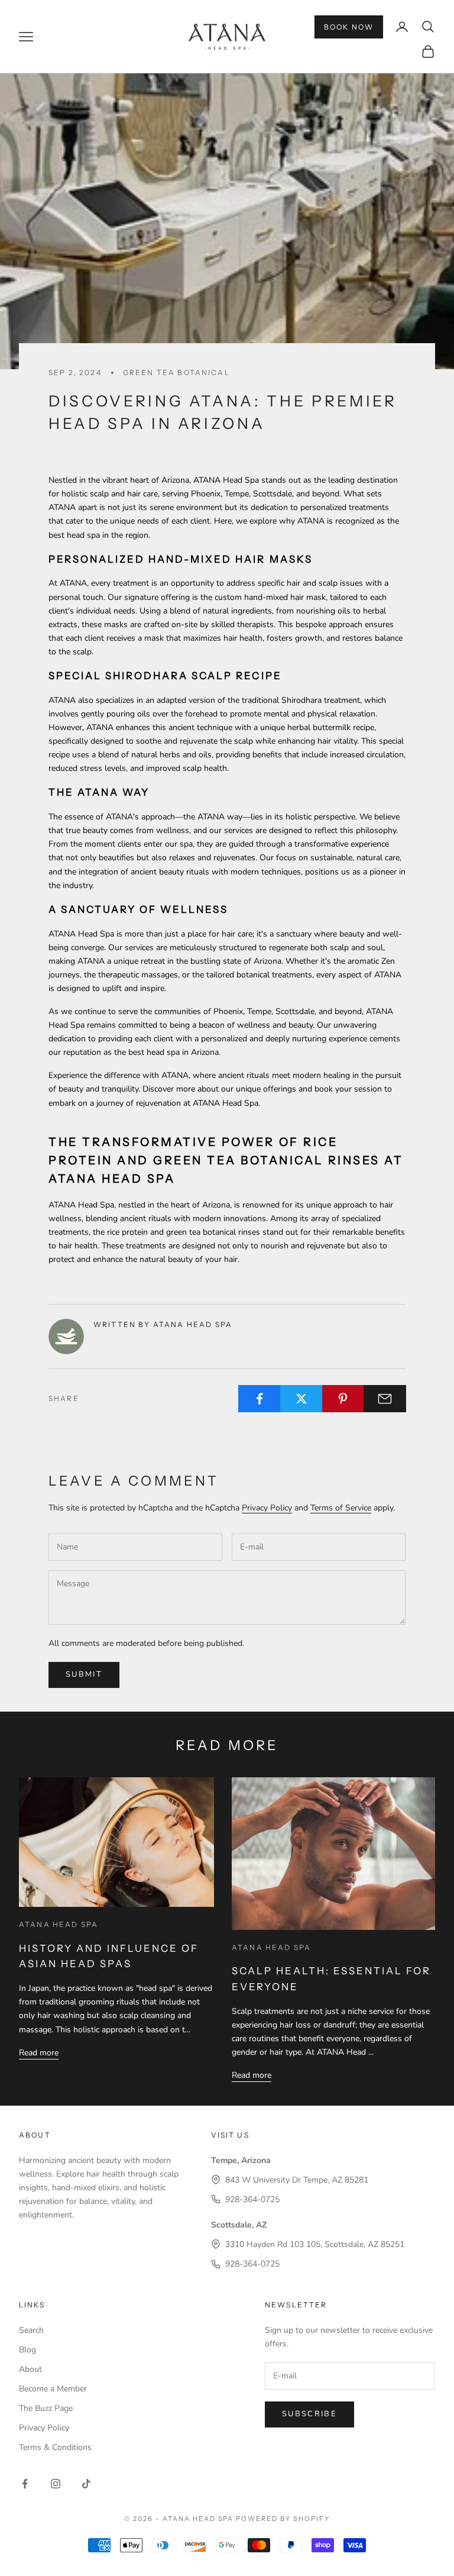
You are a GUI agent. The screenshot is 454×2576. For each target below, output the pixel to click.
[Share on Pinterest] (343, 1399)
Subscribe (309, 2414)
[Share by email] (385, 1399)
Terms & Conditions (55, 2447)
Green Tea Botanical (176, 372)
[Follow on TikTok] (86, 2484)
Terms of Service (341, 1508)
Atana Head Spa (59, 1924)
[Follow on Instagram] (56, 2484)
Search (31, 2330)
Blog (27, 2350)
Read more (39, 2053)
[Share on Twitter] (301, 1399)
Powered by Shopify (283, 2519)
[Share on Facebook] (260, 1399)
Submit (84, 1674)
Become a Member (53, 2389)
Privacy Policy (267, 1508)
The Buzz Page (46, 2408)
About (30, 2369)
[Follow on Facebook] (25, 2484)
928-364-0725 (252, 2199)
